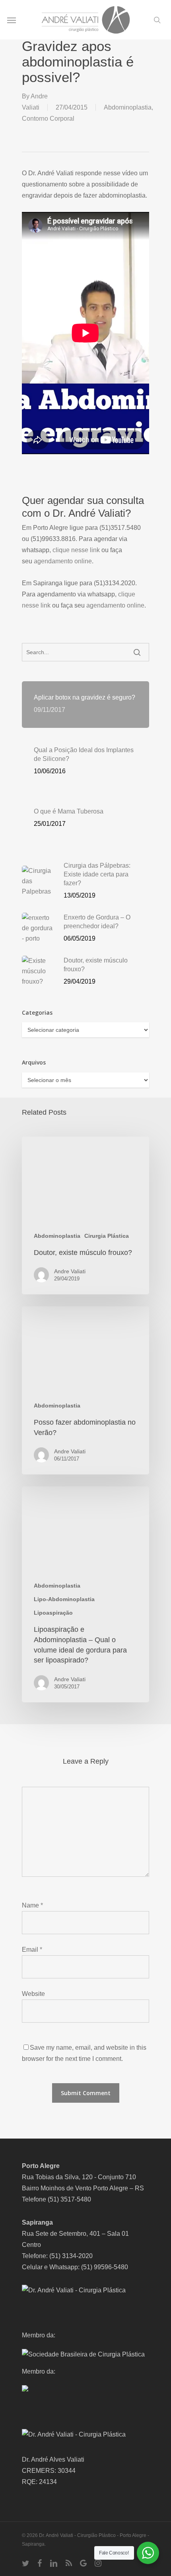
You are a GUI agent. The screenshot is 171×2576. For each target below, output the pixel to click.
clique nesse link (76, 550)
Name (32, 1905)
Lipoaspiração (53, 1613)
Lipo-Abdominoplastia (64, 1599)
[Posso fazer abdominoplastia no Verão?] (85, 1390)
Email (32, 1950)
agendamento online (63, 561)
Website (33, 1994)
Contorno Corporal (48, 119)
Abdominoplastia (128, 107)
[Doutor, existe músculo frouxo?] (85, 1216)
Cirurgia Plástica (107, 1236)
